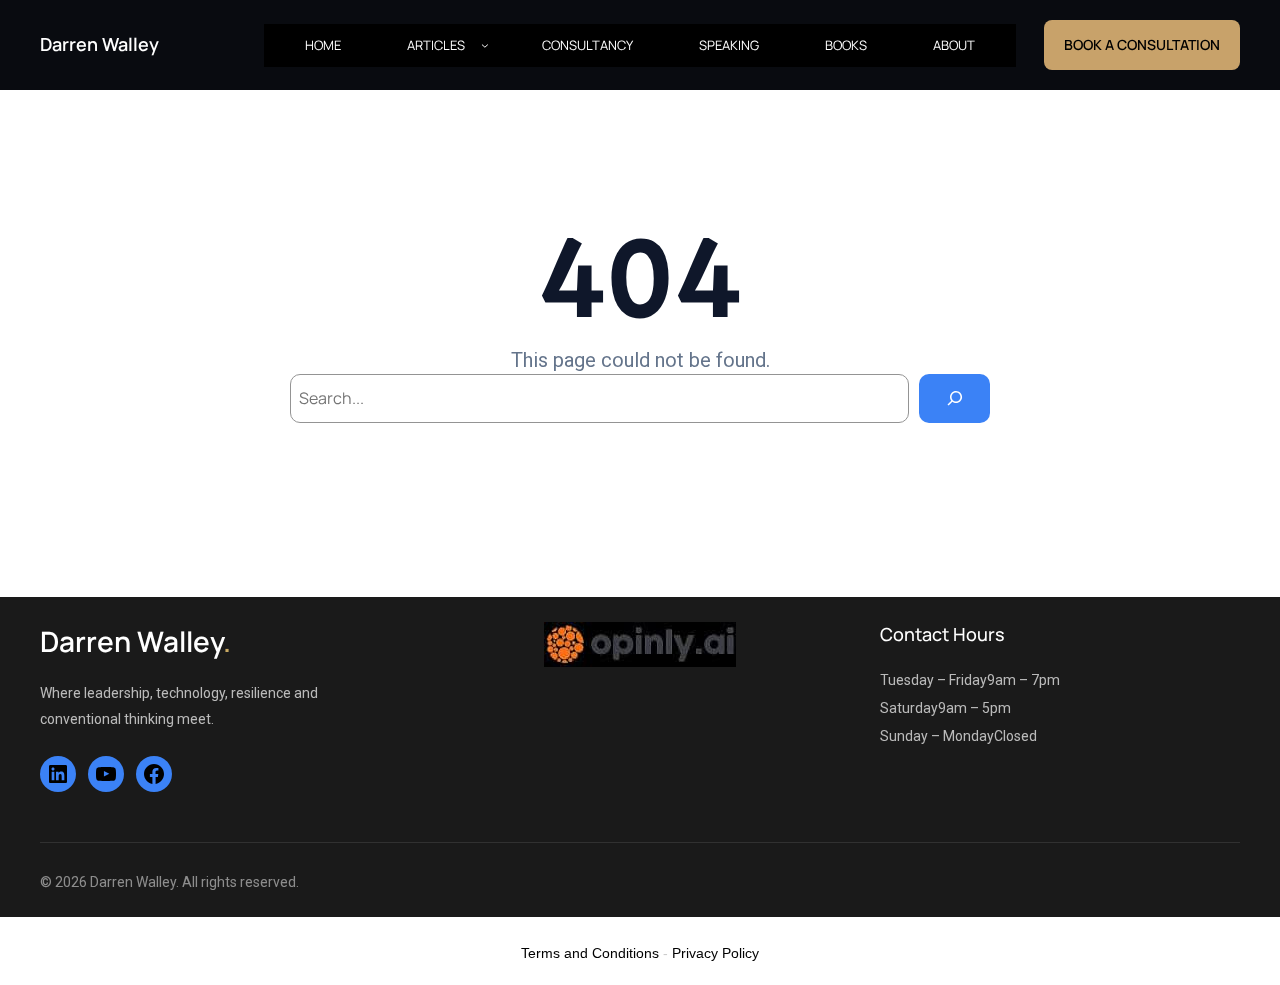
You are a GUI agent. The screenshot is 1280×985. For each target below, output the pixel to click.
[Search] (954, 398)
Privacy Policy (715, 953)
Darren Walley (99, 44)
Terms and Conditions (590, 953)
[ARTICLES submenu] (485, 45)
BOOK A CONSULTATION (1142, 44)
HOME (323, 45)
